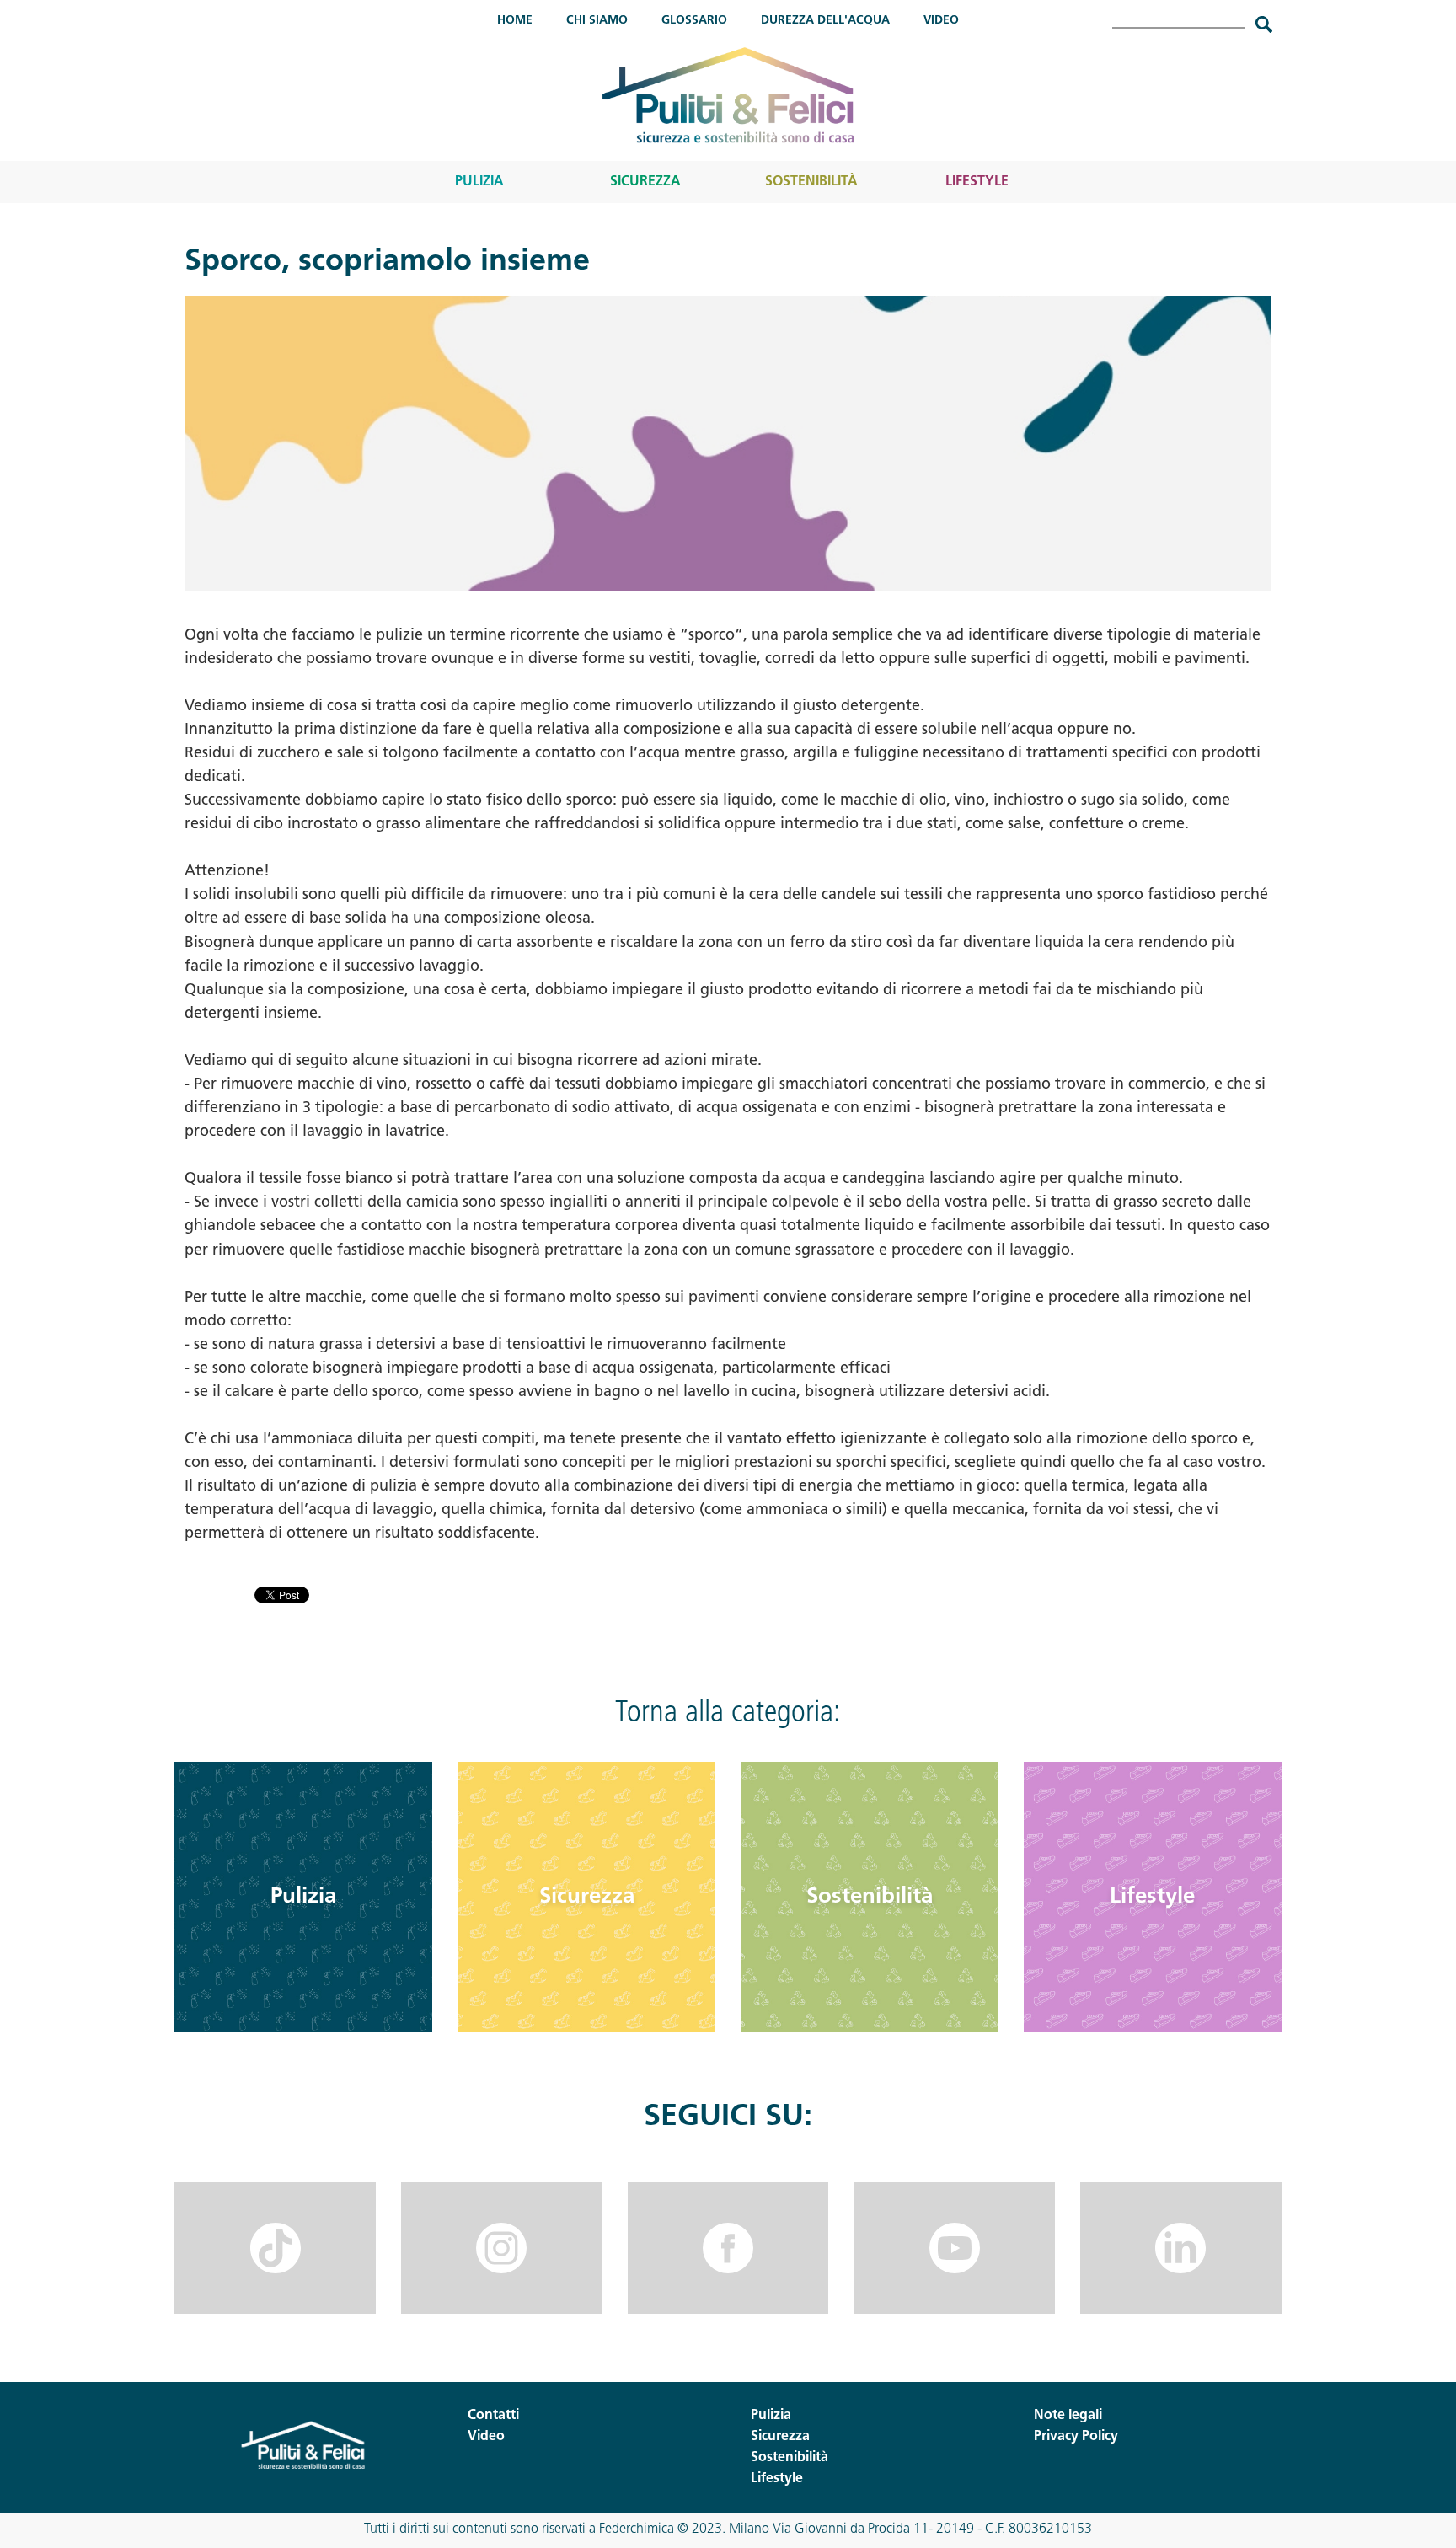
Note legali (1068, 2416)
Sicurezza (645, 182)
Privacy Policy (1076, 2437)
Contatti (493, 2416)
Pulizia (479, 182)
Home (515, 21)
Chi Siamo (597, 21)
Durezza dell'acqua (825, 21)
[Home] (728, 95)
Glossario (694, 21)
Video (941, 21)
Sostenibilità (811, 182)
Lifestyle (977, 182)
